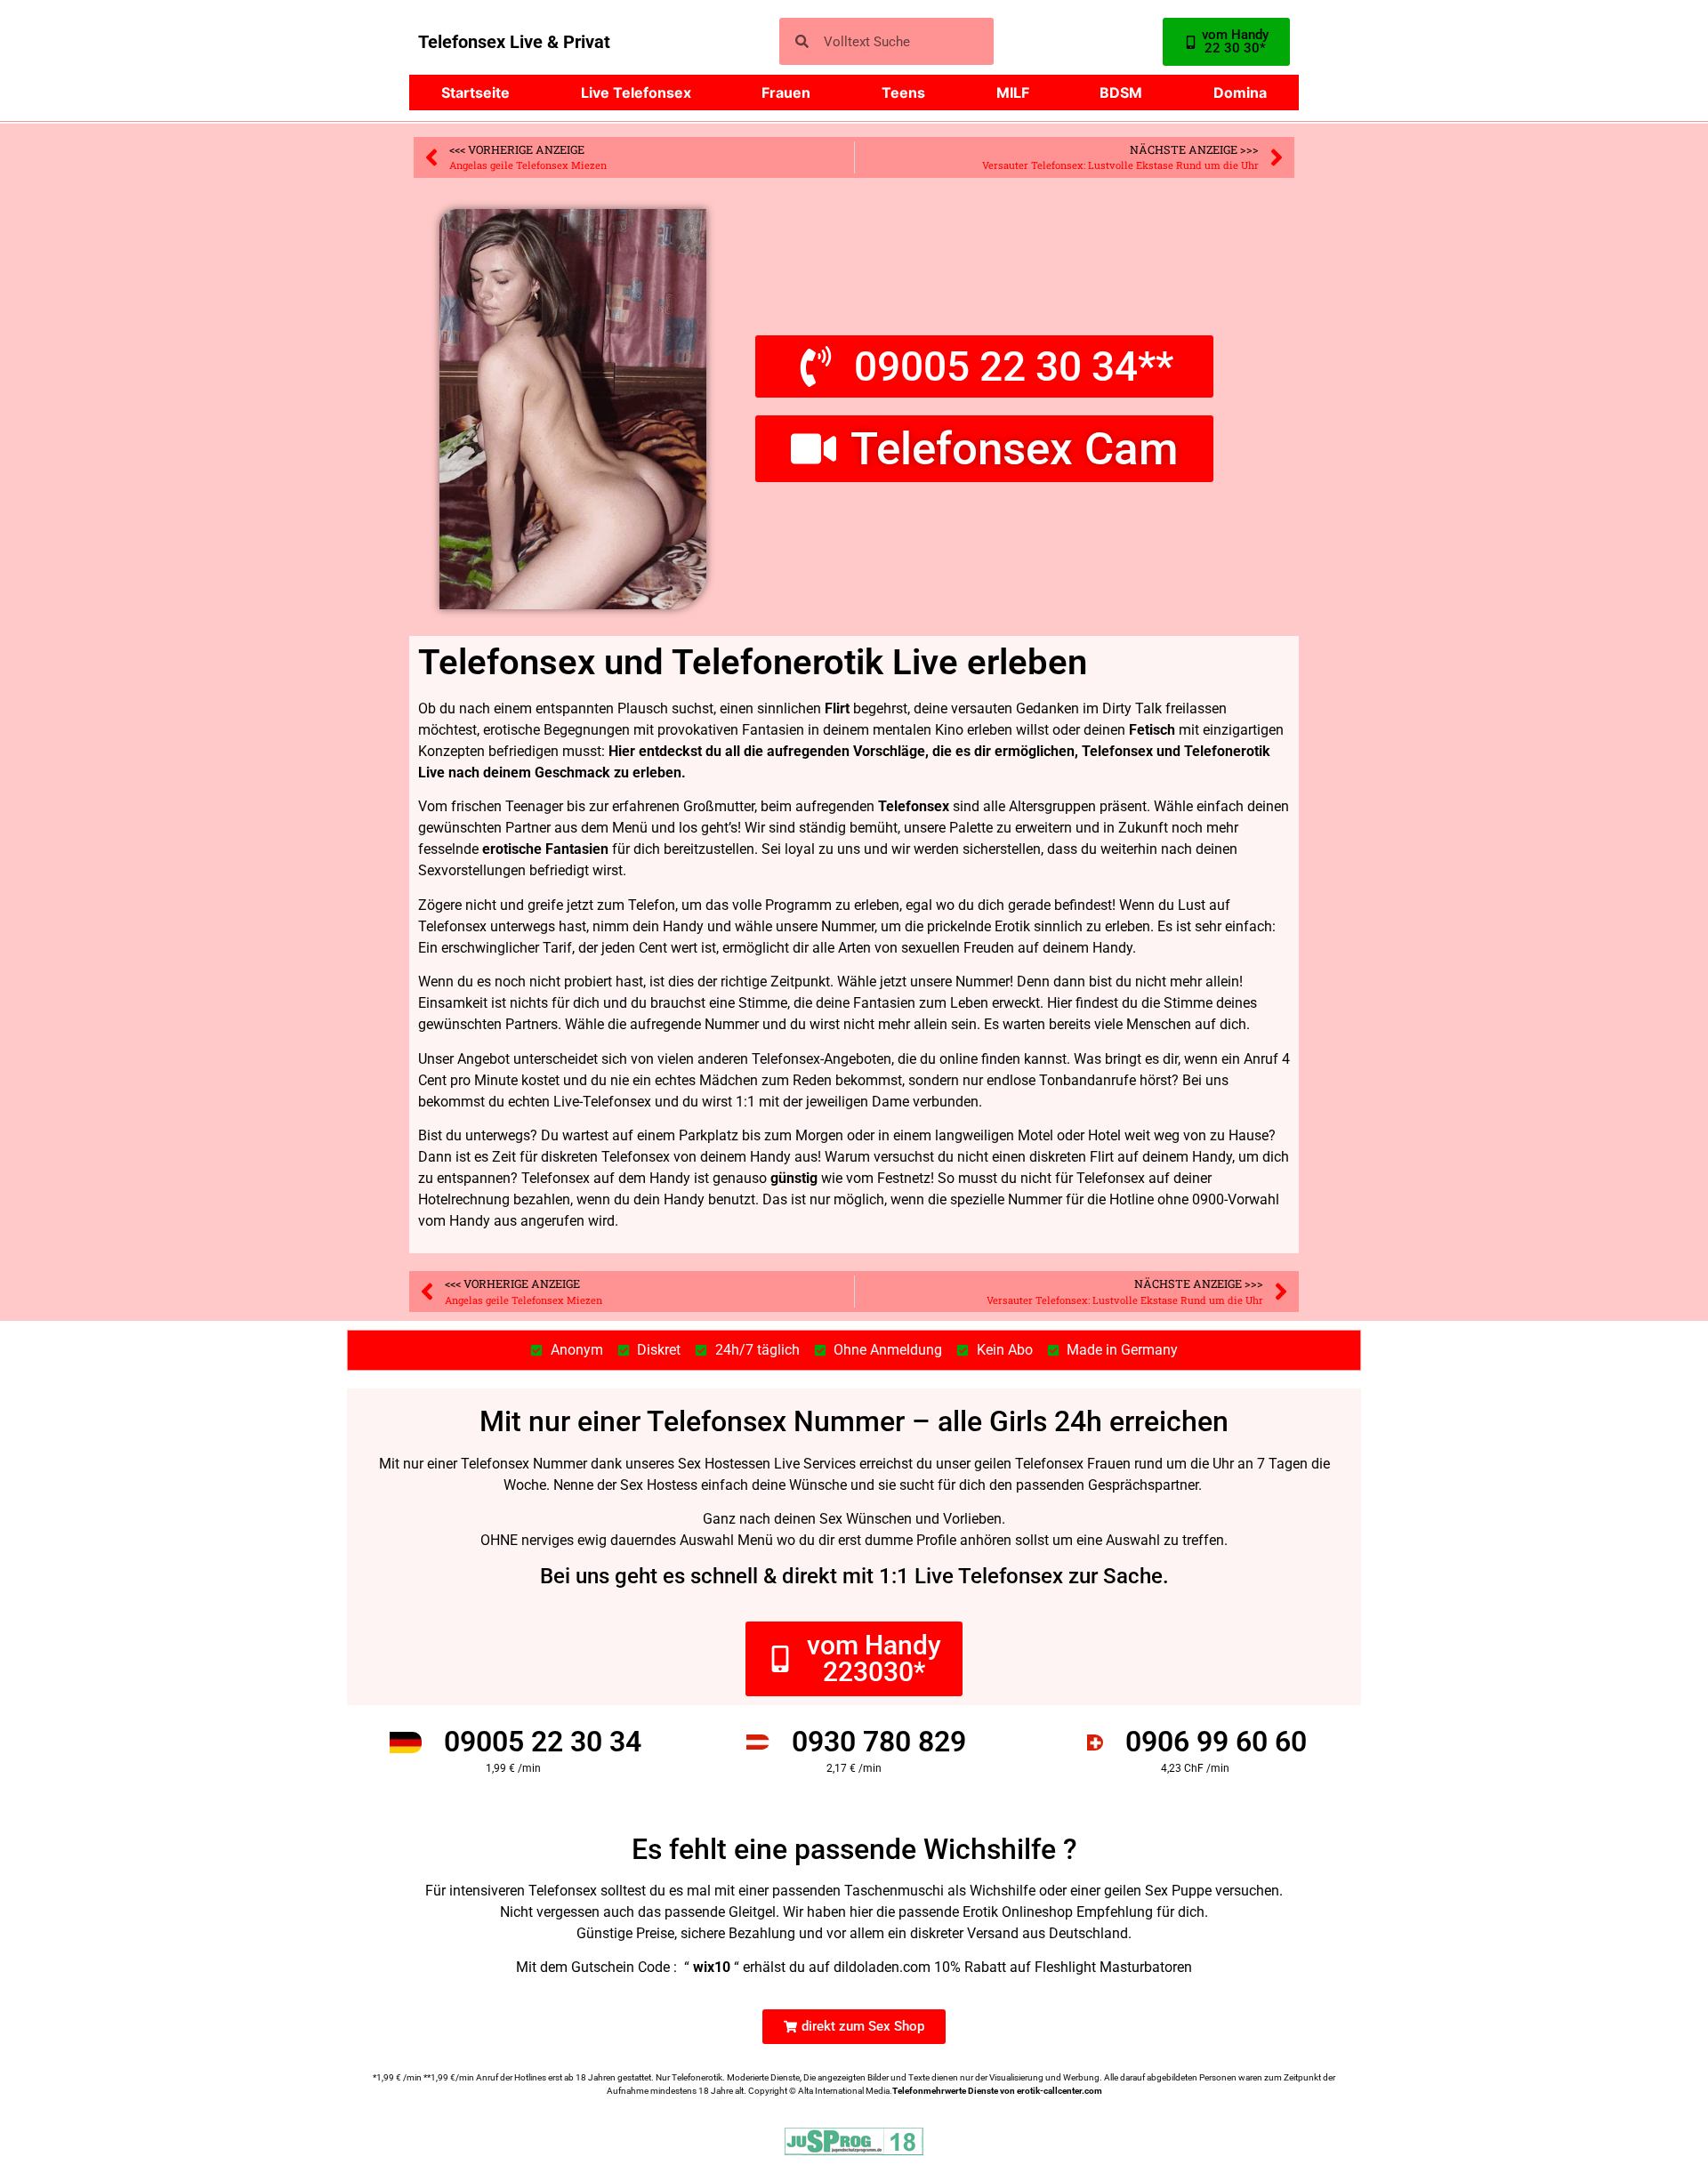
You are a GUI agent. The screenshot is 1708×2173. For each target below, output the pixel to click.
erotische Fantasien (545, 849)
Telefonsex (914, 806)
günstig (794, 1178)
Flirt (837, 708)
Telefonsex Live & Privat (514, 42)
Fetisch (1152, 730)
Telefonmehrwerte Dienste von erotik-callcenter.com (997, 2091)
